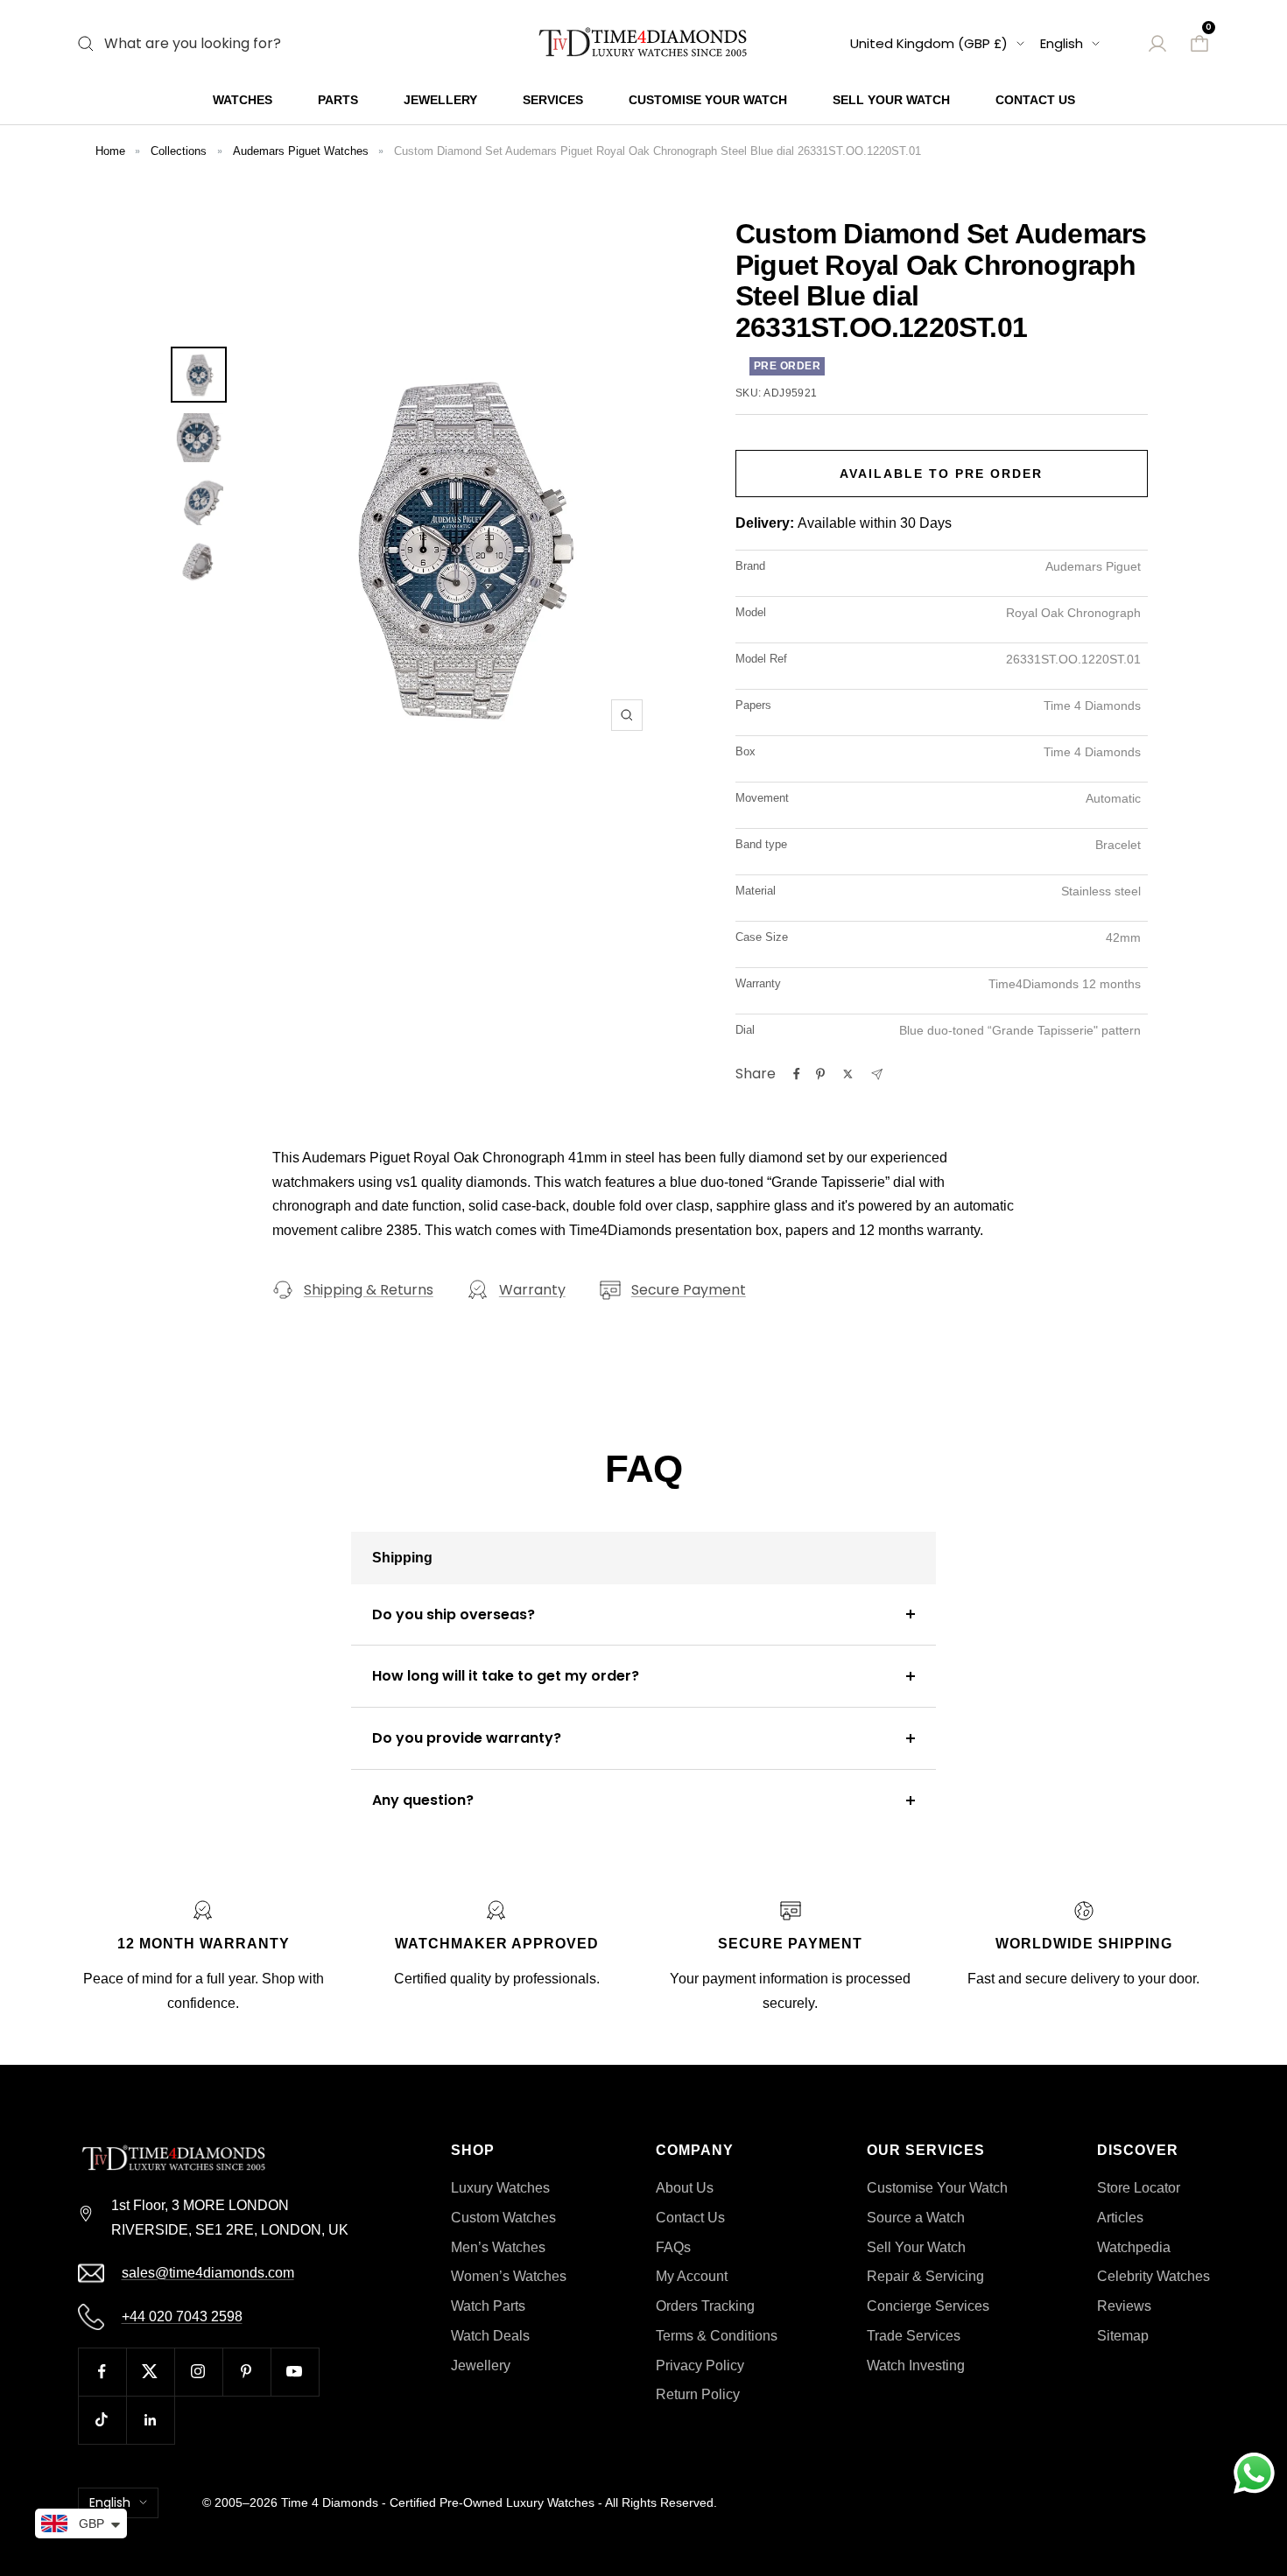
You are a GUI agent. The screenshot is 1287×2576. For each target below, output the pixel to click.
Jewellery (440, 100)
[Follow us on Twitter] (150, 2372)
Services (553, 100)
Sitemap (1123, 2336)
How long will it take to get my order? (506, 1676)
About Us (685, 2188)
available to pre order (941, 474)
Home (110, 151)
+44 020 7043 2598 (182, 2316)
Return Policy (698, 2394)
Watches (243, 100)
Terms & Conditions (717, 2336)
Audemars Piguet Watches (301, 151)
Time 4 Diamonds (330, 2502)
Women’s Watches (509, 2276)
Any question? (423, 1800)
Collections (179, 151)
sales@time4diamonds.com (208, 2273)
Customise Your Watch (708, 100)
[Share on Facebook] (797, 1074)
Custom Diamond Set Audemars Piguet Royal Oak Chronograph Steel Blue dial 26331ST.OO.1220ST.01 (658, 151)
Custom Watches (503, 2218)
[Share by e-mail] (877, 1074)
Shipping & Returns (369, 1290)
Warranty (532, 1290)
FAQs (673, 2247)
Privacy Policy (700, 2365)
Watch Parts (488, 2306)
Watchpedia (1134, 2247)
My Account (692, 2276)
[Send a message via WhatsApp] (1254, 2473)
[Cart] (1199, 44)
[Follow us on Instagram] (198, 2372)
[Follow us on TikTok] (102, 2420)
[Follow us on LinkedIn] (150, 2420)
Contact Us (1035, 100)
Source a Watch (916, 2218)
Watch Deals (490, 2336)
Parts (338, 100)
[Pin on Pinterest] (820, 1074)
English (1062, 43)
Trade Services (914, 2336)
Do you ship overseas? (454, 1614)
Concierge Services (928, 2306)
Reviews (1124, 2306)
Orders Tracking (705, 2306)
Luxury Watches (500, 2188)
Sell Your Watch (891, 100)
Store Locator (1139, 2188)
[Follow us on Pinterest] (246, 2372)
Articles (1120, 2218)
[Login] (1157, 44)
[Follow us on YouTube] (295, 2372)
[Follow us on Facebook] (102, 2372)
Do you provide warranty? (467, 1738)
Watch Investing (916, 2365)
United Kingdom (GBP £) (929, 43)
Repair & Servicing (925, 2276)
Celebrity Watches (1153, 2276)
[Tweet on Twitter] (848, 1074)
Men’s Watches (498, 2247)
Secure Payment (689, 1290)
